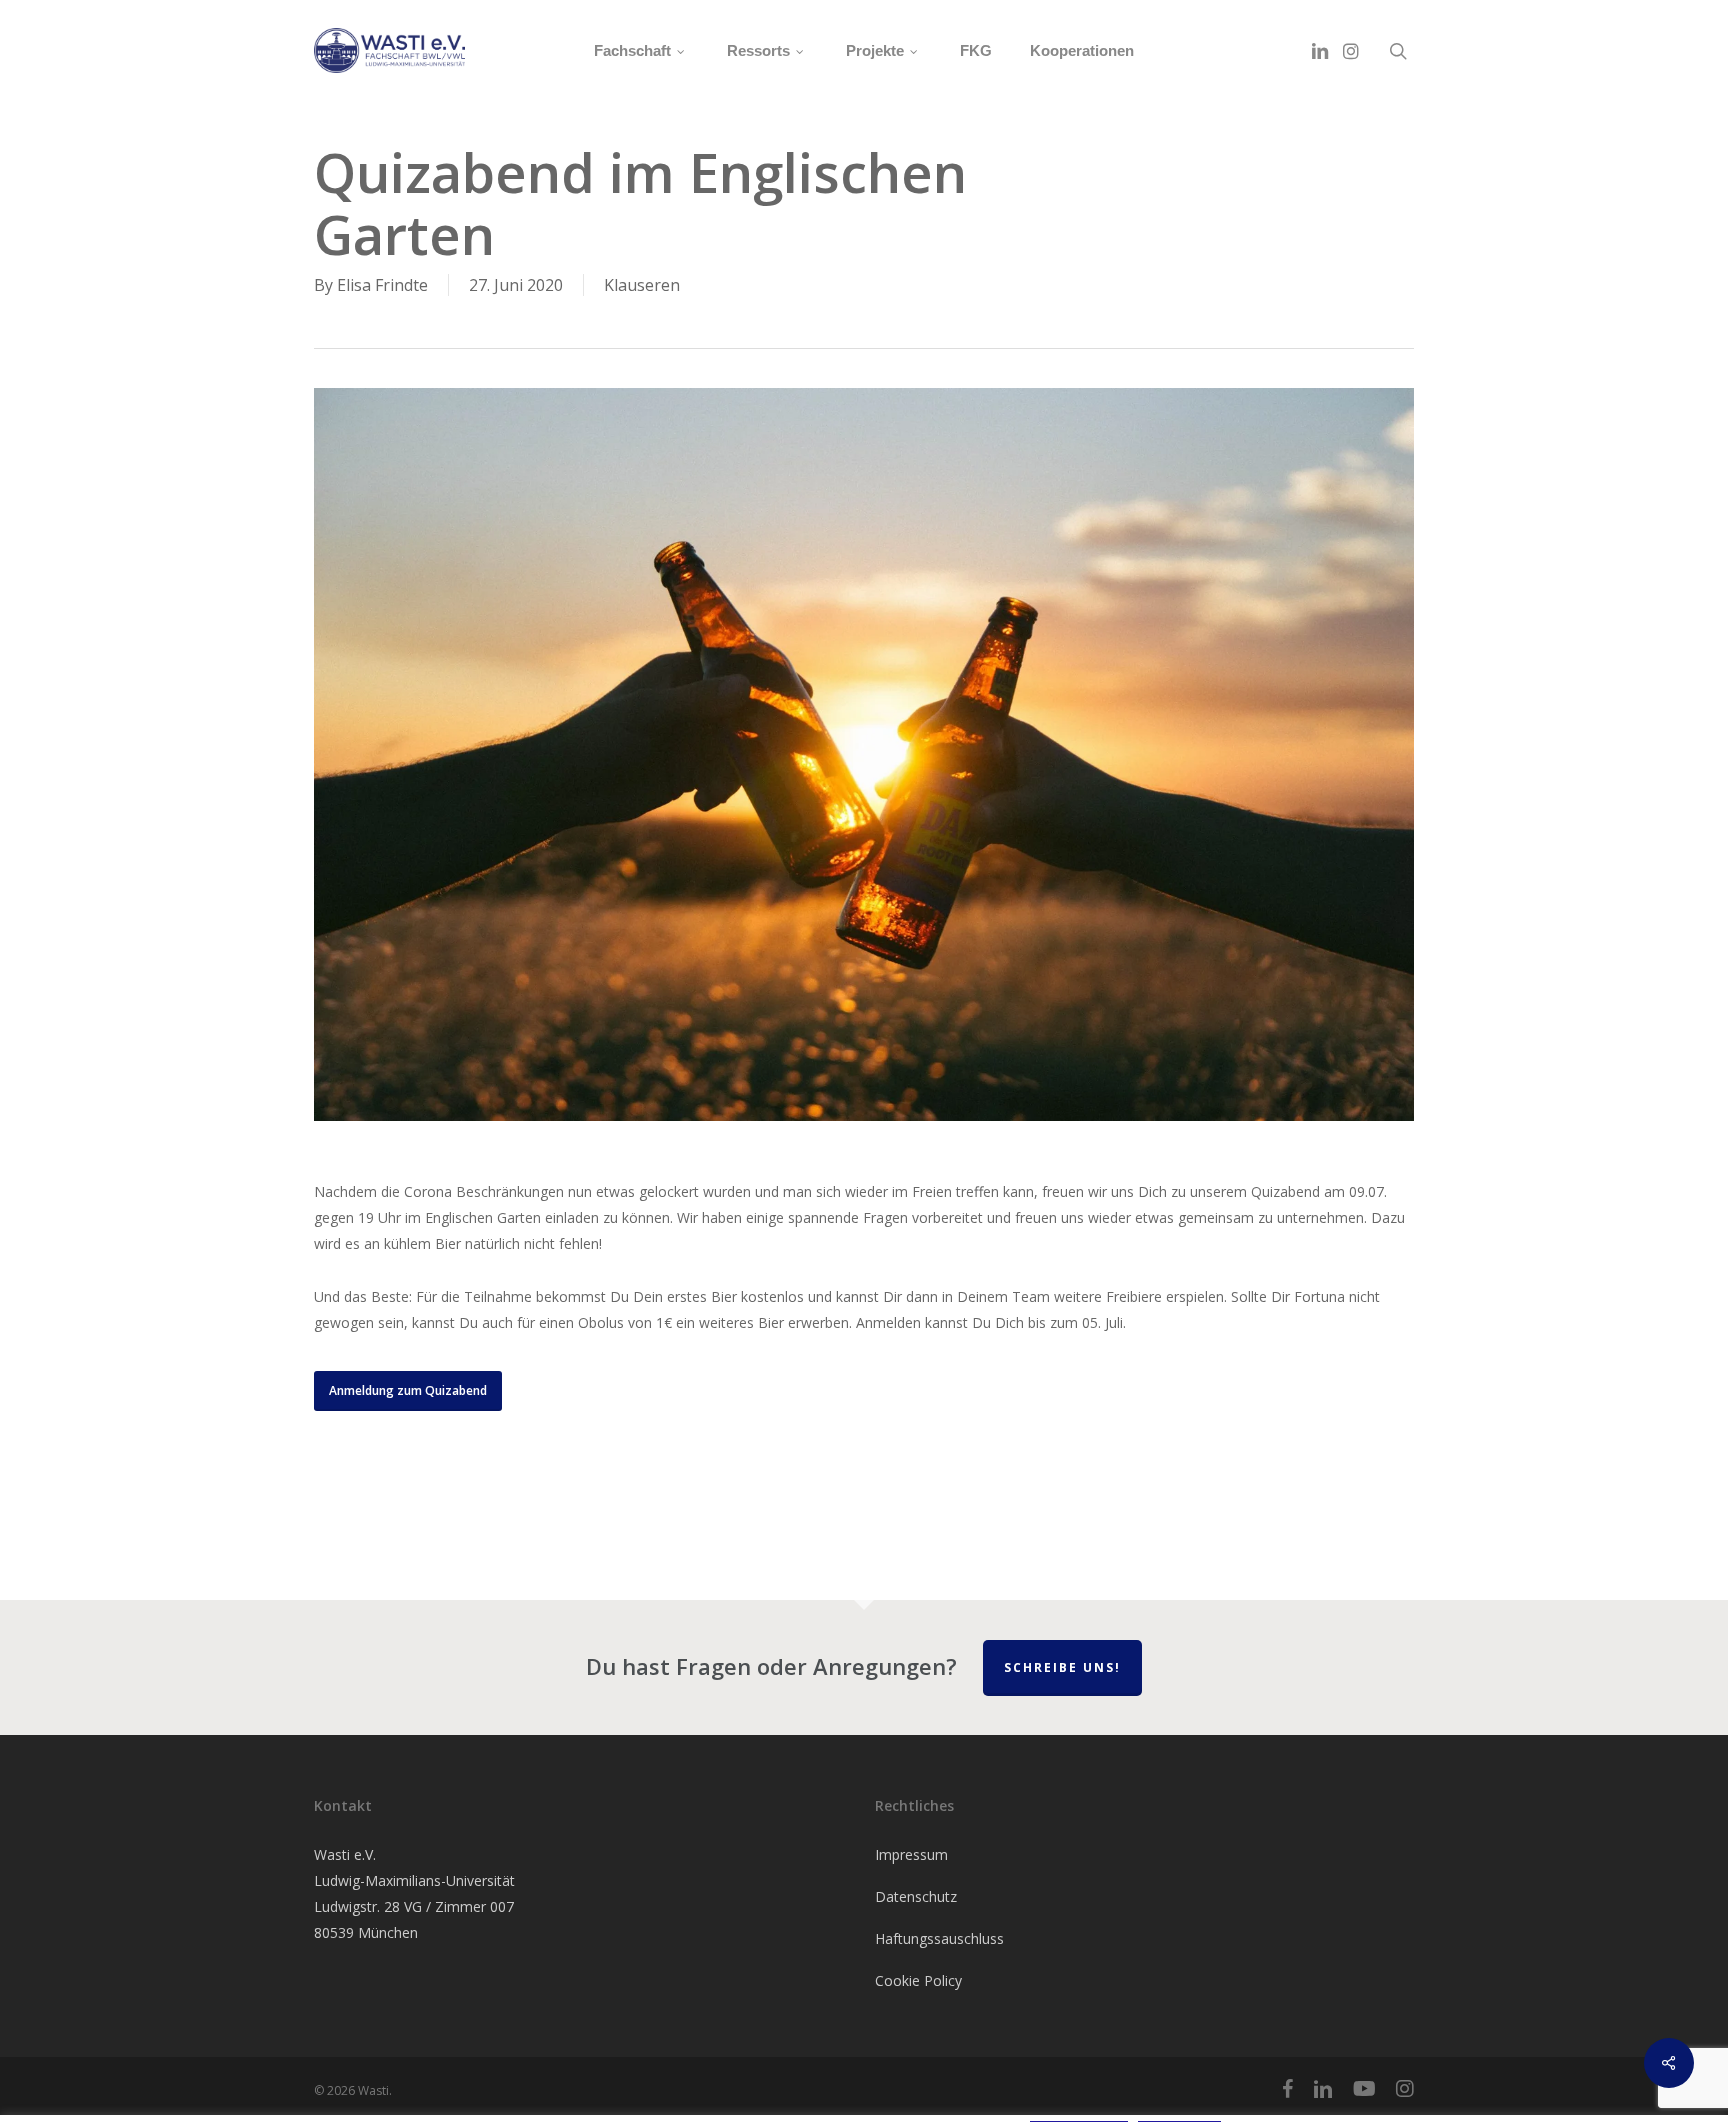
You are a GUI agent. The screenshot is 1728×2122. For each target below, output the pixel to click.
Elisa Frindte (382, 285)
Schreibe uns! (1062, 1667)
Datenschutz (916, 1896)
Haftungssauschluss (939, 1938)
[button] (408, 1391)
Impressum (911, 1854)
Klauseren (642, 285)
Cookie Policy (918, 1980)
